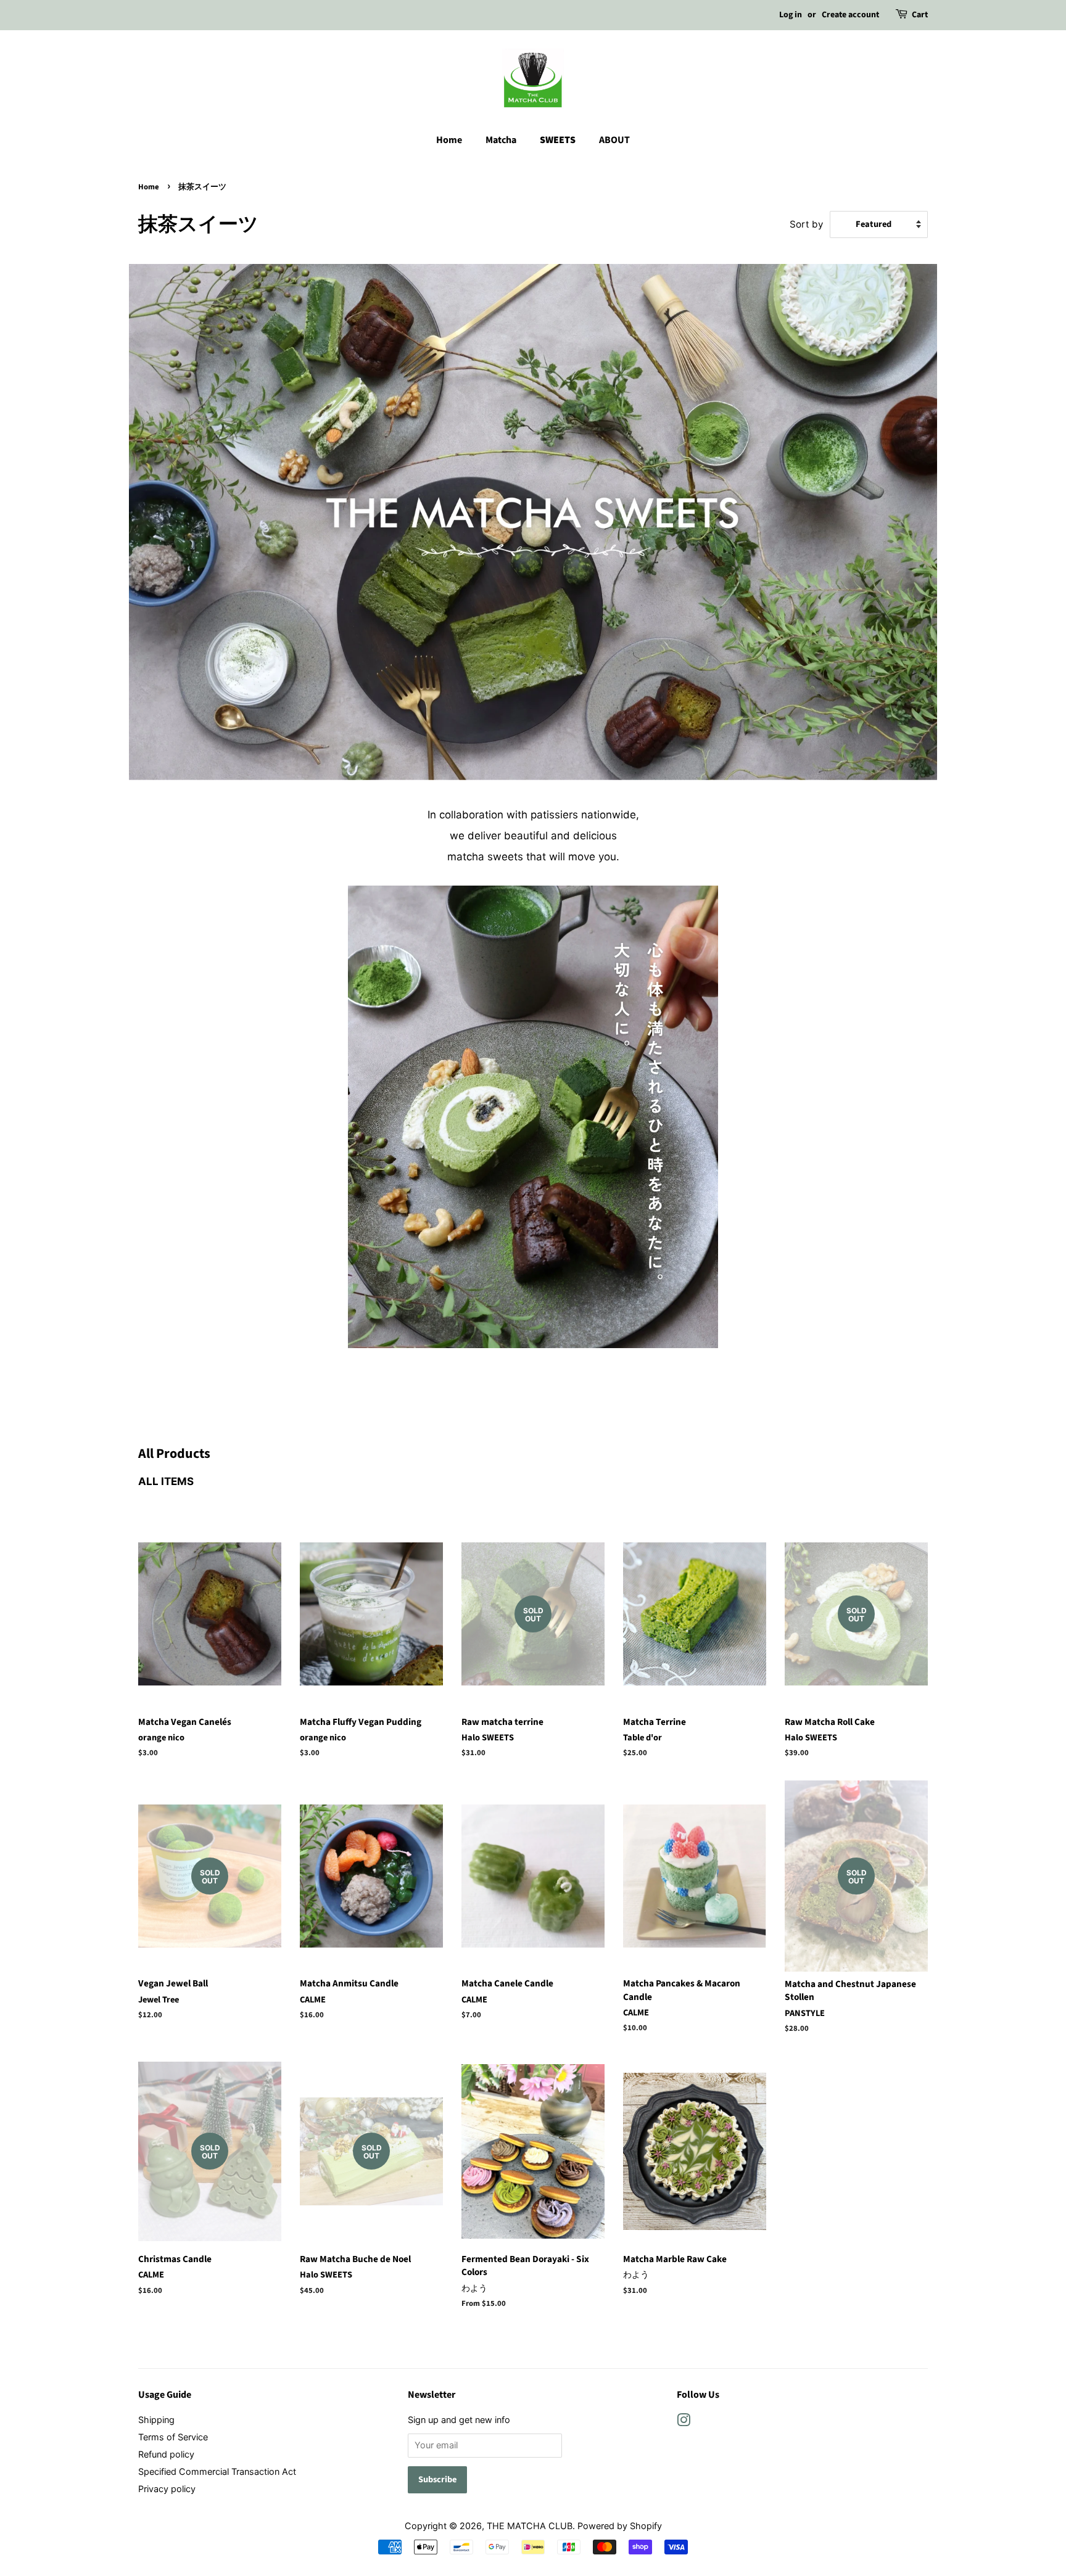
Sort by (807, 224)
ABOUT (614, 140)
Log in (791, 15)
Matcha (501, 140)
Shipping (156, 2420)
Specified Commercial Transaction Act (217, 2471)
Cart (920, 15)
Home (449, 140)
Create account (850, 15)
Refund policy (166, 2454)
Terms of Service (173, 2437)
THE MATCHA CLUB (530, 2526)
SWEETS (558, 140)
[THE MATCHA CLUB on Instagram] (684, 2422)
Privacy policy (167, 2489)
